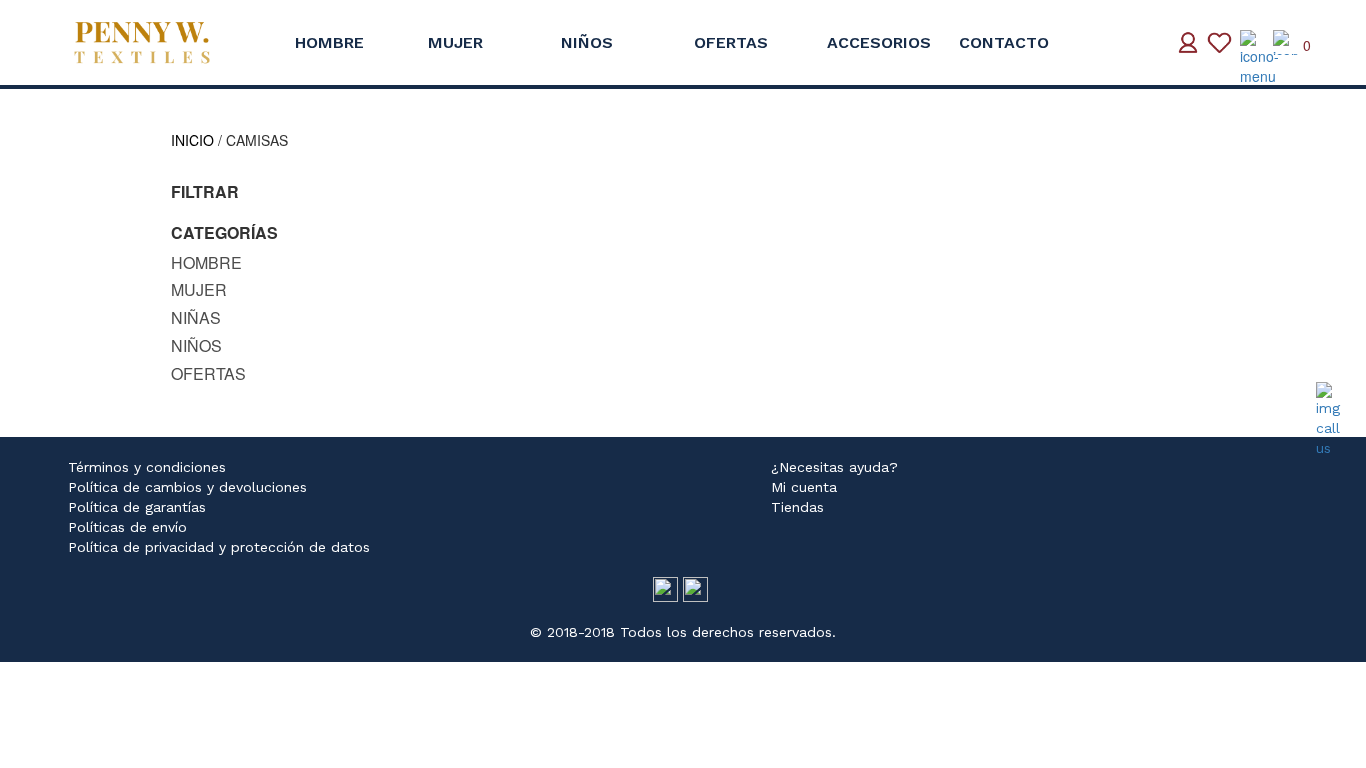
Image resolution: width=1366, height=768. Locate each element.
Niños (196, 345)
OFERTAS (731, 42)
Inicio (192, 140)
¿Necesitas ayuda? (834, 467)
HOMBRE (329, 42)
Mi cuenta (804, 487)
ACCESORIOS (879, 42)
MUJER (455, 42)
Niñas (196, 317)
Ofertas (208, 373)
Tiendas (797, 507)
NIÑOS (587, 42)
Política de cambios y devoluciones (187, 487)
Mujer (199, 289)
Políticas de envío (127, 527)
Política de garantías (137, 507)
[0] (1285, 42)
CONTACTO (1004, 42)
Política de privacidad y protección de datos (219, 547)
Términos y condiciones (147, 467)
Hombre (206, 262)
